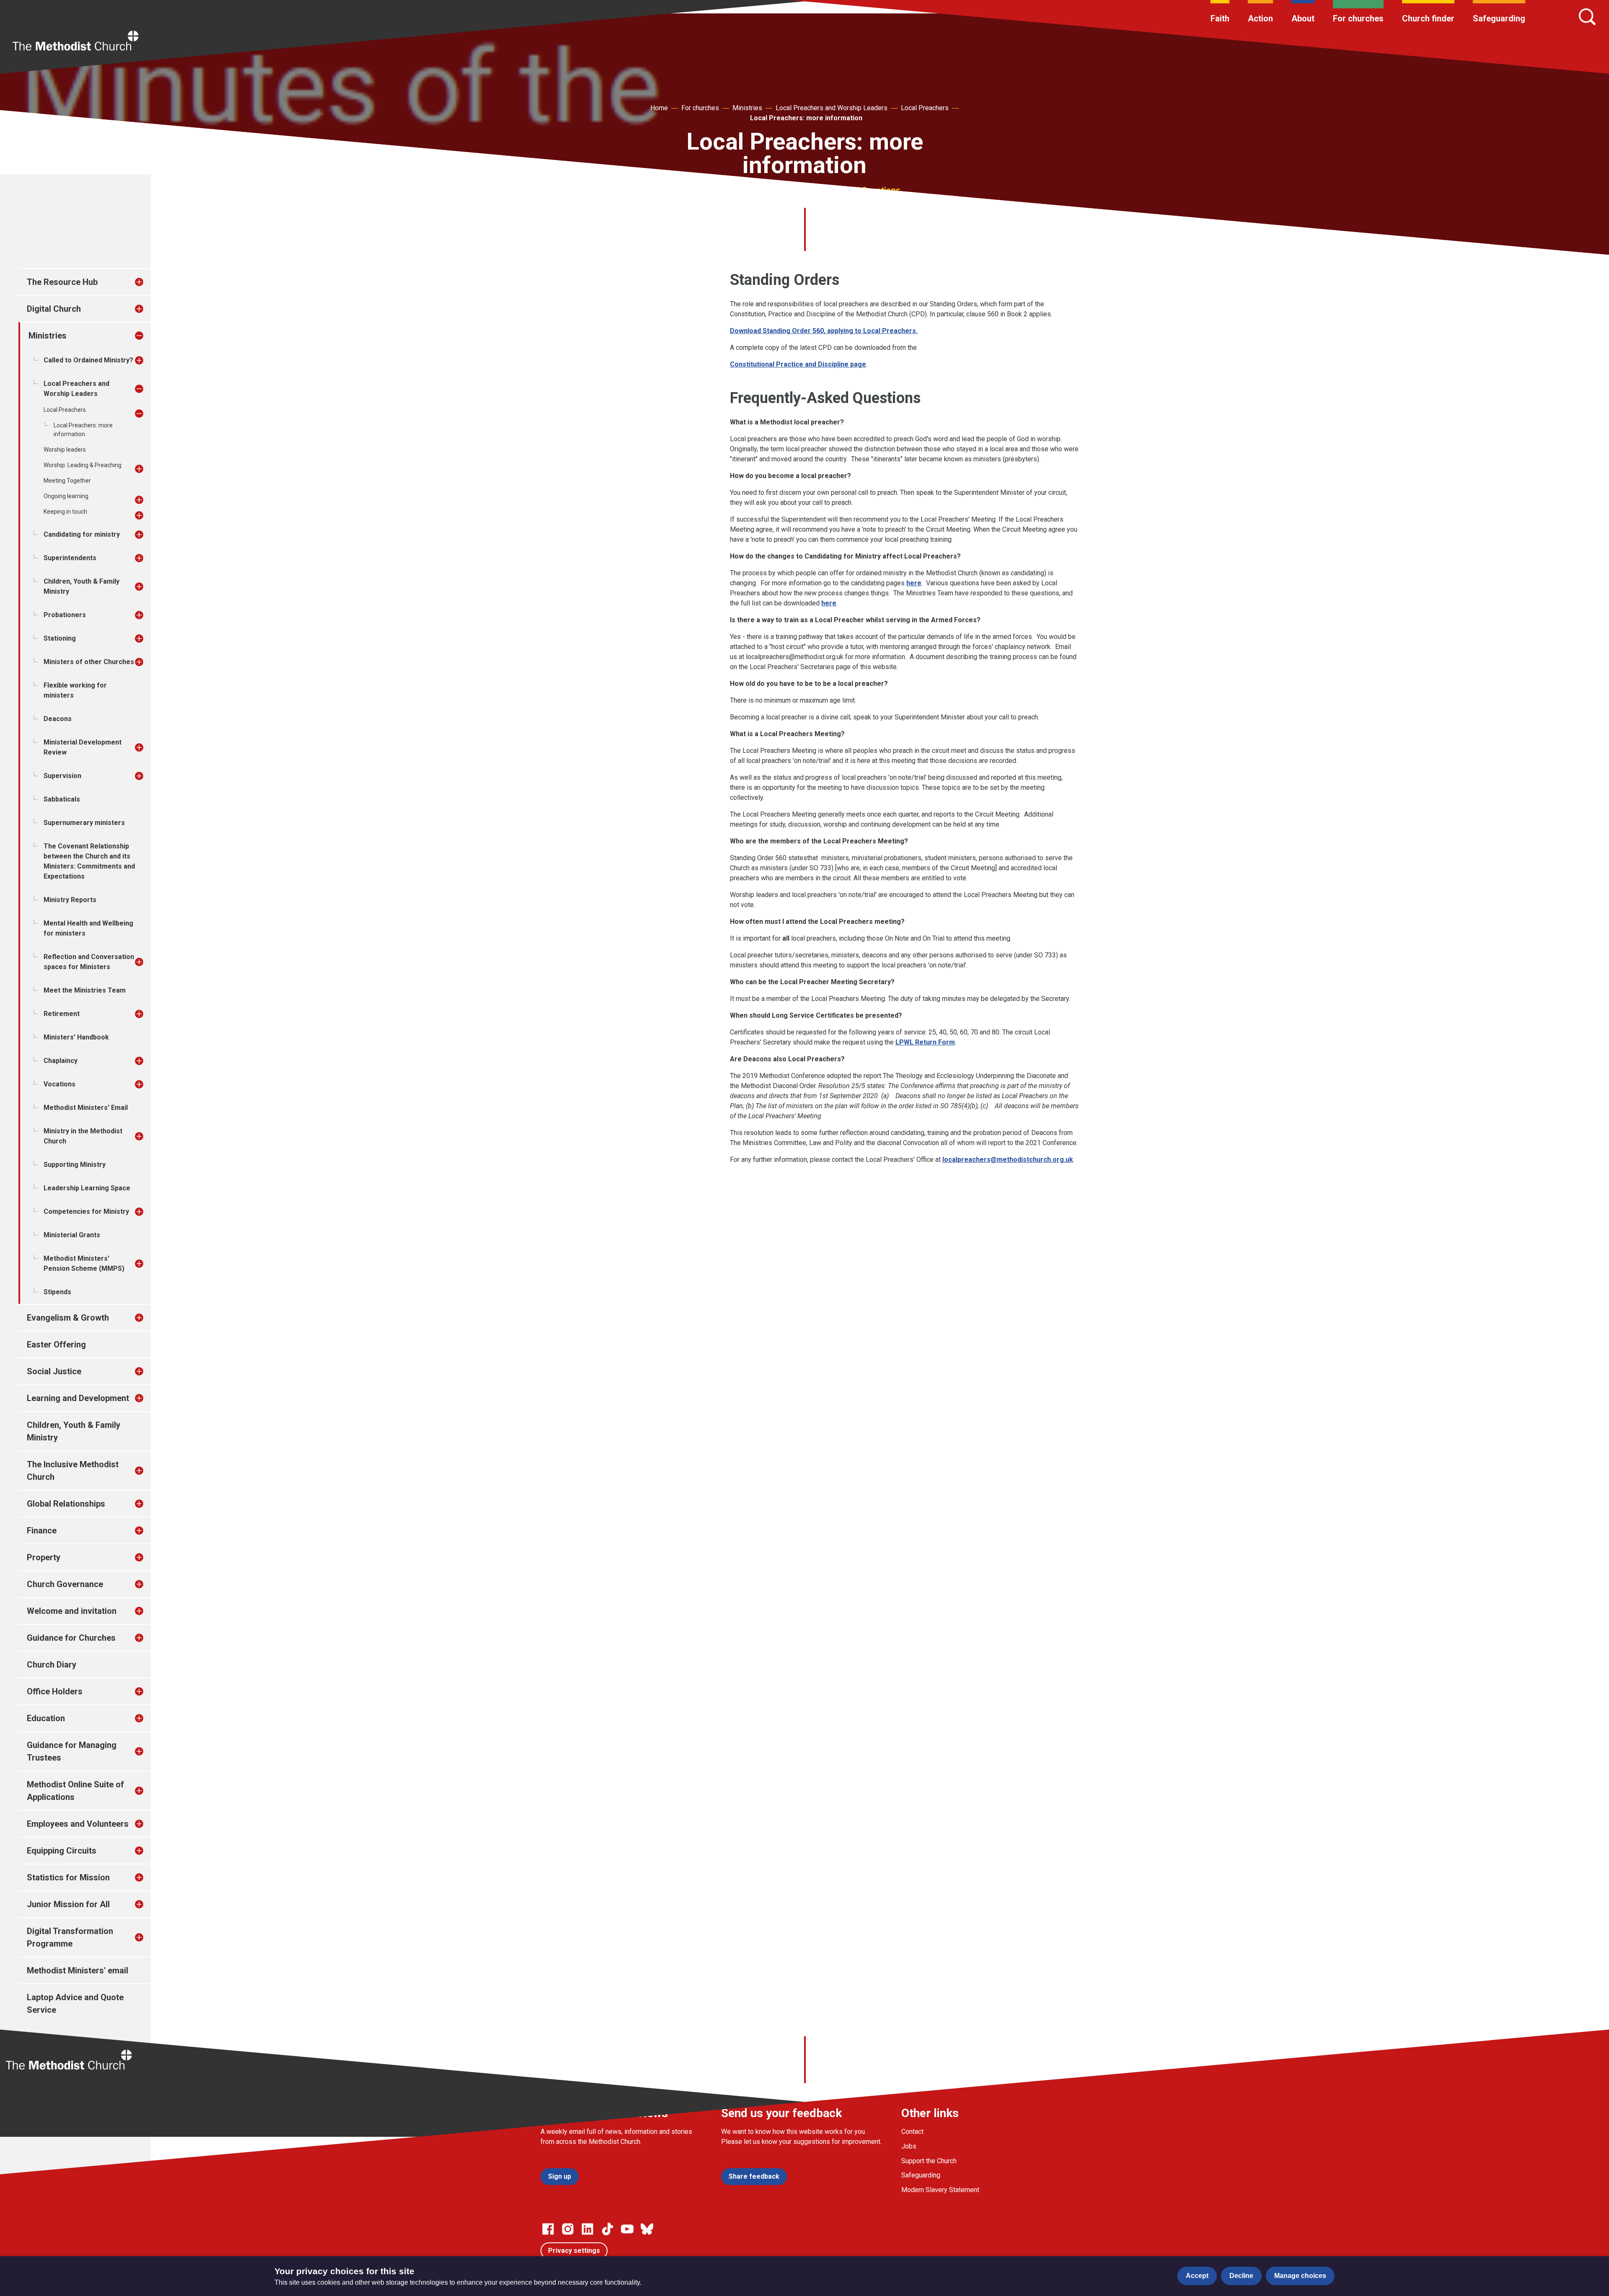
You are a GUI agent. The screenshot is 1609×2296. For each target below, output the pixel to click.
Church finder (1428, 18)
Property (44, 1557)
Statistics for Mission (68, 1877)
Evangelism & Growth (68, 1318)
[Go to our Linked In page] (587, 2229)
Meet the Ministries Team (85, 990)
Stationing (60, 638)
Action (1260, 18)
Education (46, 1718)
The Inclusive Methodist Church (73, 1471)
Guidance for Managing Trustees (72, 1751)
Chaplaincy (61, 1061)
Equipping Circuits (62, 1851)
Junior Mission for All (68, 1904)
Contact (912, 2132)
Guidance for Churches (71, 1638)
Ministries (747, 108)
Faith (1220, 18)
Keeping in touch (65, 512)
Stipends (57, 1292)
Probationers (65, 615)
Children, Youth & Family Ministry (81, 586)
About (1303, 18)
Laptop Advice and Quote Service (75, 2004)
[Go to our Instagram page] (568, 2229)
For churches (1358, 18)
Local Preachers (925, 108)
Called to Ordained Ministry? (88, 360)
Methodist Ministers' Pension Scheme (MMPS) (84, 1263)
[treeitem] (148, 282)
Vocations (59, 1084)
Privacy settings (574, 2251)
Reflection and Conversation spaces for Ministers (89, 962)
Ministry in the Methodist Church (83, 1136)
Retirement (62, 1014)
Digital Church (54, 309)
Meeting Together (67, 481)
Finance (42, 1531)
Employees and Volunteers (78, 1824)
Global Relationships (66, 1504)
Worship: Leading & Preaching (83, 465)
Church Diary (52, 1665)
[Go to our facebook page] (548, 2229)
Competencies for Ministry (86, 1211)
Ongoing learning (66, 496)
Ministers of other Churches (89, 662)
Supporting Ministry (75, 1165)
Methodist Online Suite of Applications (75, 1791)
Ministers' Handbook (76, 1037)
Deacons (58, 719)
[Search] (1587, 17)
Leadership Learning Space (87, 1188)
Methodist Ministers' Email (86, 1108)
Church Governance (65, 1584)
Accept (1197, 2276)
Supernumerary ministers (84, 823)
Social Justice (54, 1371)
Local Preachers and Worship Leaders (832, 108)
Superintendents (70, 558)
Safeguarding (1499, 18)
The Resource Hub (62, 282)
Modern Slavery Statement (940, 2190)
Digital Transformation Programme (70, 1937)
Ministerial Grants (72, 1235)
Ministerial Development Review (83, 747)
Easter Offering (56, 1345)
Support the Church (929, 2161)
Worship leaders (65, 450)
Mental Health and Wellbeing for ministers (88, 928)
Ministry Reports (70, 900)
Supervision (62, 776)
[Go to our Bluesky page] (647, 2229)
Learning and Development (78, 1398)
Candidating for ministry (82, 534)
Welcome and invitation (72, 1611)
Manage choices (1300, 2276)
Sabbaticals (62, 799)
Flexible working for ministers (75, 690)
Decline (1241, 2276)
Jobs (909, 2146)
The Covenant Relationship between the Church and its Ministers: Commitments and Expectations (89, 861)
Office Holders (55, 1691)
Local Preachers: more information (806, 118)
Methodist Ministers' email (78, 1970)
